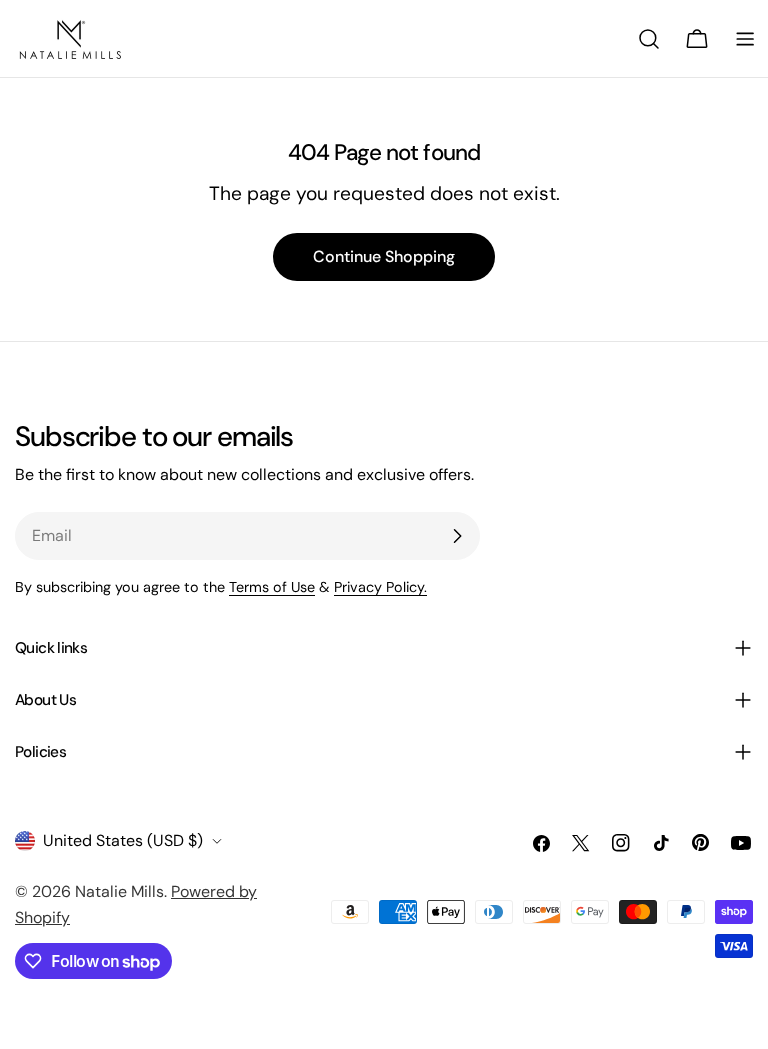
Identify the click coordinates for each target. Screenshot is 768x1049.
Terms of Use (272, 587)
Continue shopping (384, 256)
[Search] (649, 39)
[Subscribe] (457, 536)
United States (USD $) (123, 840)
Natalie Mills (119, 891)
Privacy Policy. (380, 587)
